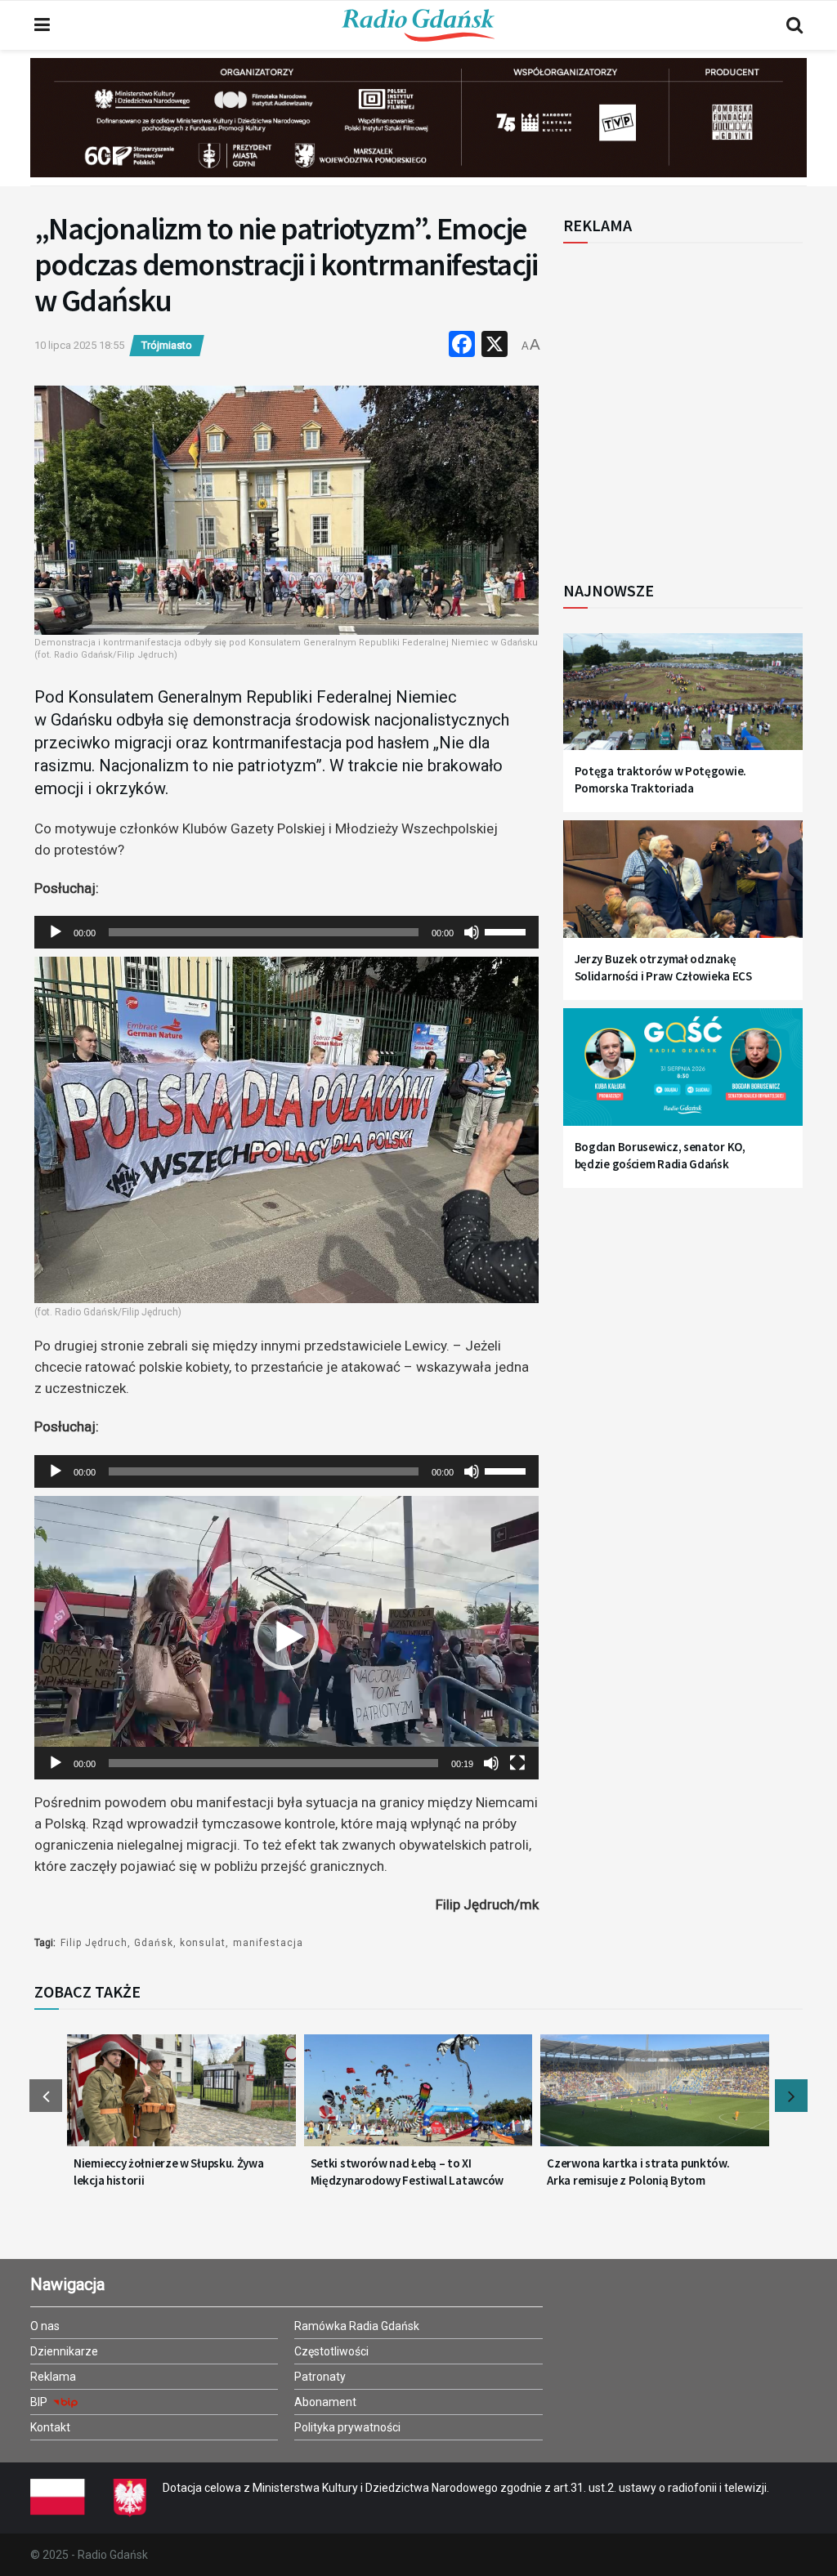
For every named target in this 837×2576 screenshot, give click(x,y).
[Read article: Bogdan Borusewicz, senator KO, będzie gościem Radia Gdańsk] (683, 1075)
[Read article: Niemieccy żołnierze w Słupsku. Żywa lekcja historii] (181, 2098)
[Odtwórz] (56, 932)
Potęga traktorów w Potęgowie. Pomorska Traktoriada (660, 779)
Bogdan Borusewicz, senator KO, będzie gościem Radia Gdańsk (660, 1155)
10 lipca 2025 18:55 (79, 345)
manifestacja (268, 1943)
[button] (286, 1637)
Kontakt (50, 2427)
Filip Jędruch (94, 1943)
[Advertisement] (698, 403)
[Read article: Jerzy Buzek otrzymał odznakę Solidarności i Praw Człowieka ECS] (683, 887)
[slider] (508, 931)
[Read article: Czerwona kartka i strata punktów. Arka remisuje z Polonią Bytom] (655, 2098)
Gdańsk (154, 1943)
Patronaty (320, 2377)
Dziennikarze (64, 2351)
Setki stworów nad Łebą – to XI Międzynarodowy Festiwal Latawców (407, 2172)
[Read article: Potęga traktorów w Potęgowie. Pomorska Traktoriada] (683, 700)
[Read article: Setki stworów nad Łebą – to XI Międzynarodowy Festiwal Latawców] (418, 2098)
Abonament (325, 2402)
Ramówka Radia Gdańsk (357, 2326)
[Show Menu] (42, 25)
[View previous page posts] (46, 2096)
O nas (45, 2326)
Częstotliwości (331, 2351)
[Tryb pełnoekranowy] (517, 1763)
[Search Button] (794, 25)
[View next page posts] (791, 2096)
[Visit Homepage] (418, 25)
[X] (495, 346)
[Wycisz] (472, 932)
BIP (40, 2402)
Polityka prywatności (347, 2427)
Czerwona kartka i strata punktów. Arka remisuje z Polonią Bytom (638, 2172)
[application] (286, 932)
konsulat (203, 1943)
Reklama (53, 2377)
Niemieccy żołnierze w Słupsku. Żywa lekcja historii (169, 2172)
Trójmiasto (167, 345)
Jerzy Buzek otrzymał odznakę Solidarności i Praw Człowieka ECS (663, 967)
